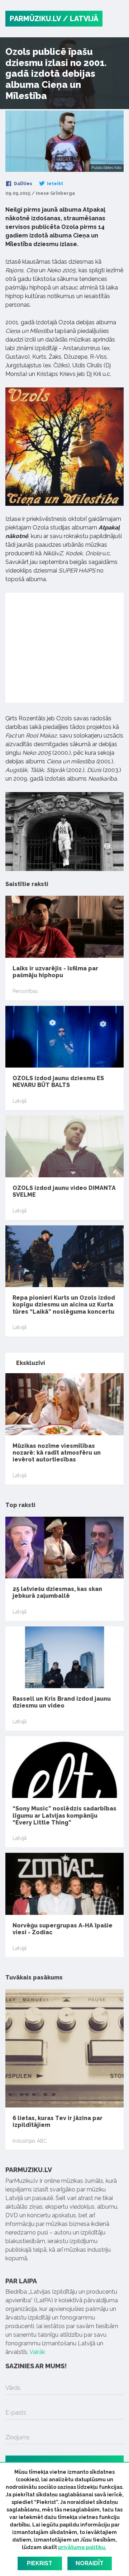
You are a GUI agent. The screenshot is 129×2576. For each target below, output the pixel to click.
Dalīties (23, 184)
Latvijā (20, 1101)
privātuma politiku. (82, 2547)
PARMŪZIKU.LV (35, 19)
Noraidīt (90, 2563)
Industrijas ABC (30, 2141)
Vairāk (37, 2352)
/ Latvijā (80, 19)
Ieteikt (54, 184)
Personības (25, 991)
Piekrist (40, 2563)
